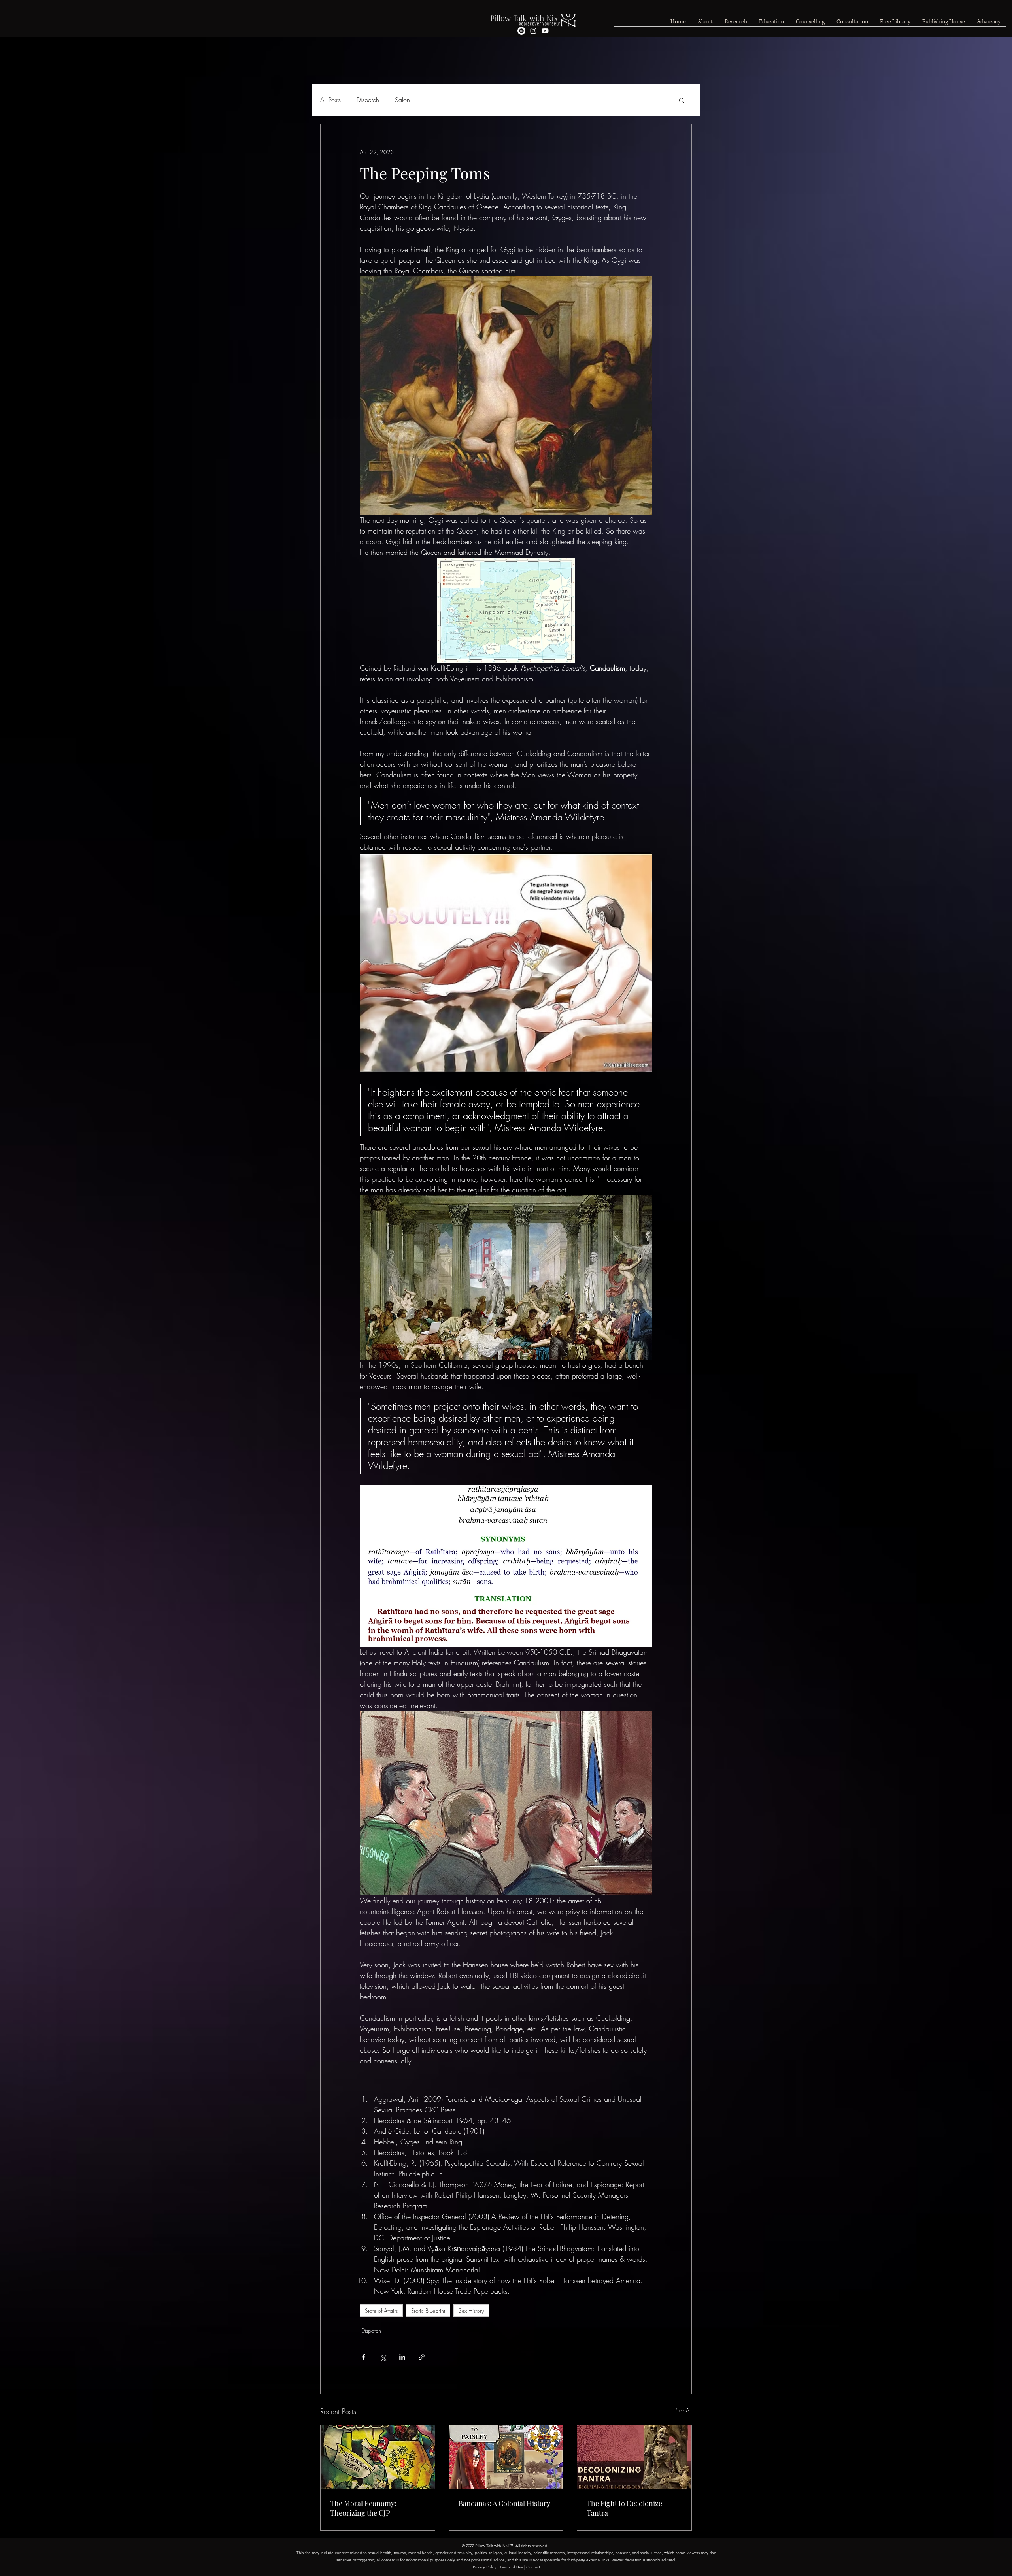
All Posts (330, 100)
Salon (402, 100)
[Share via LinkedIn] (402, 2357)
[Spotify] (521, 31)
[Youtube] (545, 31)
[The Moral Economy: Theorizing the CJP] (378, 2457)
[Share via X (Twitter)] (383, 2357)
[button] (682, 100)
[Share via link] (422, 2357)
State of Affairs (381, 2311)
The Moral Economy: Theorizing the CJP (363, 2508)
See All (684, 2410)
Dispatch (368, 100)
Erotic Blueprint (428, 2311)
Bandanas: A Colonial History (504, 2503)
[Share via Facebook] (363, 2357)
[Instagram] (533, 31)
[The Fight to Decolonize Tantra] (634, 2457)
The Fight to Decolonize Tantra (624, 2508)
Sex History (471, 2311)
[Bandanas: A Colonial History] (506, 2457)
